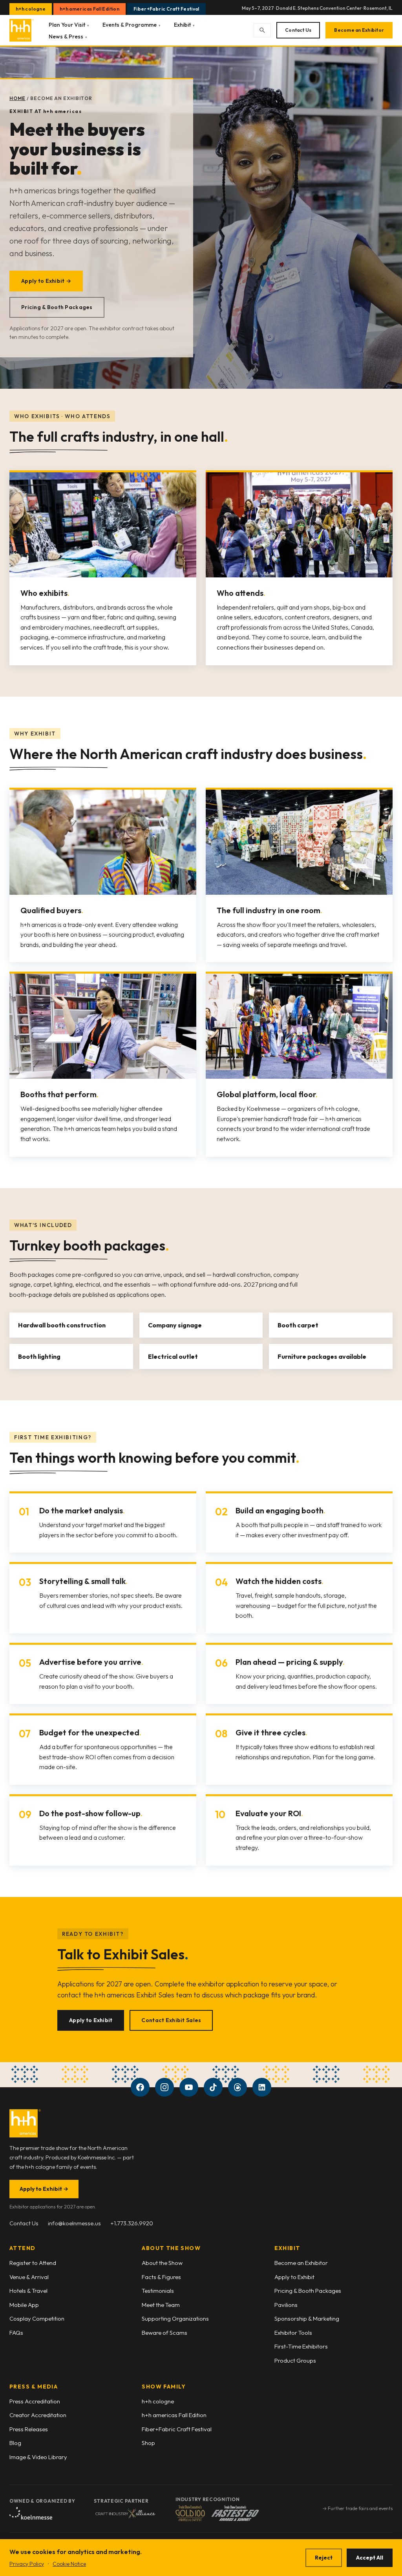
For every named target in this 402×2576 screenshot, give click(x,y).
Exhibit (184, 25)
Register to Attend (33, 2263)
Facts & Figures (161, 2277)
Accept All (370, 2558)
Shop (148, 2443)
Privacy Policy (27, 2564)
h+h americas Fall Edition (90, 9)
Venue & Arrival (29, 2277)
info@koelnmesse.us (74, 2223)
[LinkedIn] (262, 2087)
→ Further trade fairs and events (357, 2508)
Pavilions (286, 2305)
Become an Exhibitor (359, 30)
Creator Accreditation (38, 2415)
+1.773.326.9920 (132, 2223)
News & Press (68, 36)
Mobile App (24, 2305)
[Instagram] (164, 2087)
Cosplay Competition (37, 2318)
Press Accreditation (35, 2401)
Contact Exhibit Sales (171, 2020)
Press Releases (29, 2429)
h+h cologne (31, 9)
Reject (324, 2558)
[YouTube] (189, 2087)
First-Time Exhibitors (301, 2346)
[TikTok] (213, 2087)
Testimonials (158, 2291)
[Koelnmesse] (31, 2513)
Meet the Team (161, 2305)
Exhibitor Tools (293, 2333)
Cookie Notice (69, 2564)
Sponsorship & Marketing (307, 2318)
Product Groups (295, 2360)
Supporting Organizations (175, 2318)
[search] (262, 30)
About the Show (162, 2263)
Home (17, 98)
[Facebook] (140, 2087)
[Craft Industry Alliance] (125, 2513)
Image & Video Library (38, 2457)
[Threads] (238, 2087)
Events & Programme (132, 25)
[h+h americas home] (22, 30)
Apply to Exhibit (91, 2020)
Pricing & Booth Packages (57, 307)
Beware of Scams (164, 2333)
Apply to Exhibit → (46, 281)
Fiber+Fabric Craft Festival (166, 9)
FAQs (16, 2333)
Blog (15, 2443)
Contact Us (298, 30)
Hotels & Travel (28, 2291)
